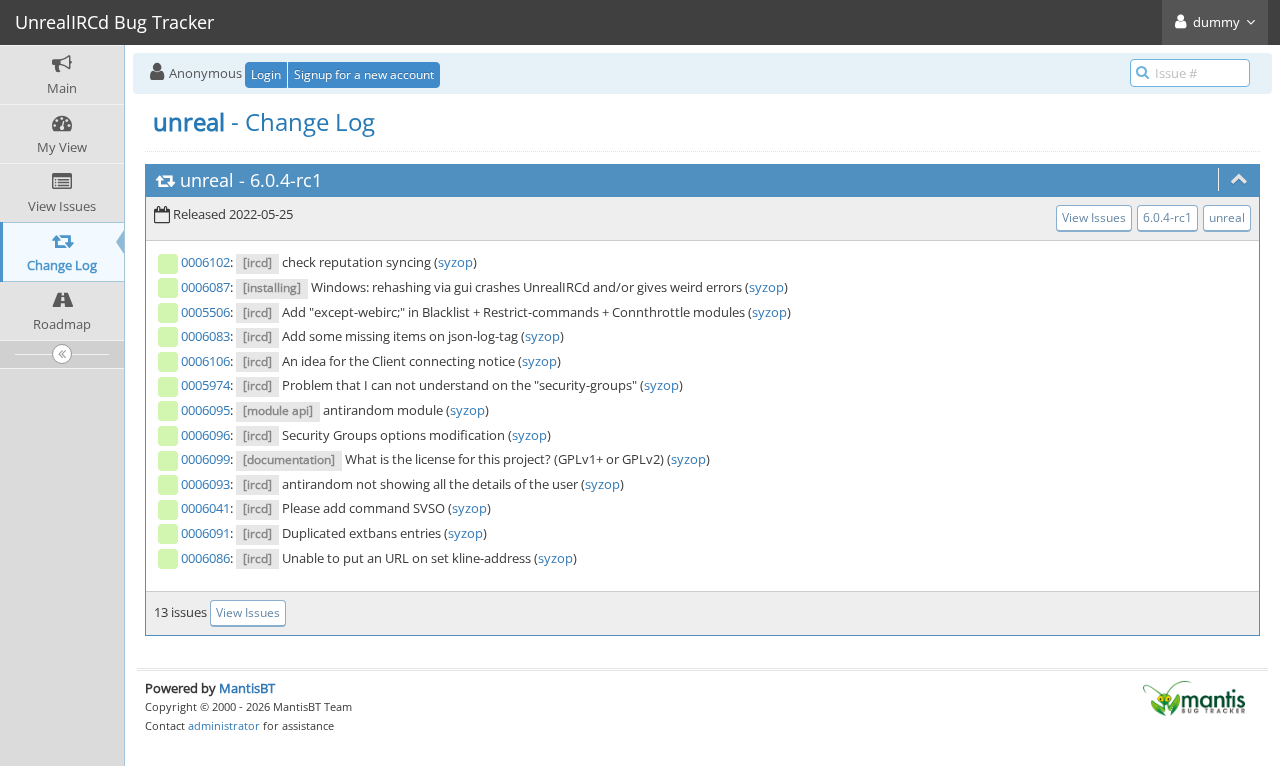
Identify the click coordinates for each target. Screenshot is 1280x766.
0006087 (205, 287)
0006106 (205, 361)
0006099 (205, 459)
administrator (224, 725)
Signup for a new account (364, 74)
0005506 (205, 312)
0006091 (205, 533)
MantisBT (247, 688)
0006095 (205, 410)
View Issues (1094, 217)
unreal (207, 180)
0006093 (205, 484)
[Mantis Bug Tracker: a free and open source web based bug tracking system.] (1194, 697)
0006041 (205, 508)
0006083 (205, 336)
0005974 (205, 385)
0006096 (205, 435)
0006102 (205, 262)
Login (266, 74)
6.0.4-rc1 (286, 180)
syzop (455, 262)
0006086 (205, 558)
